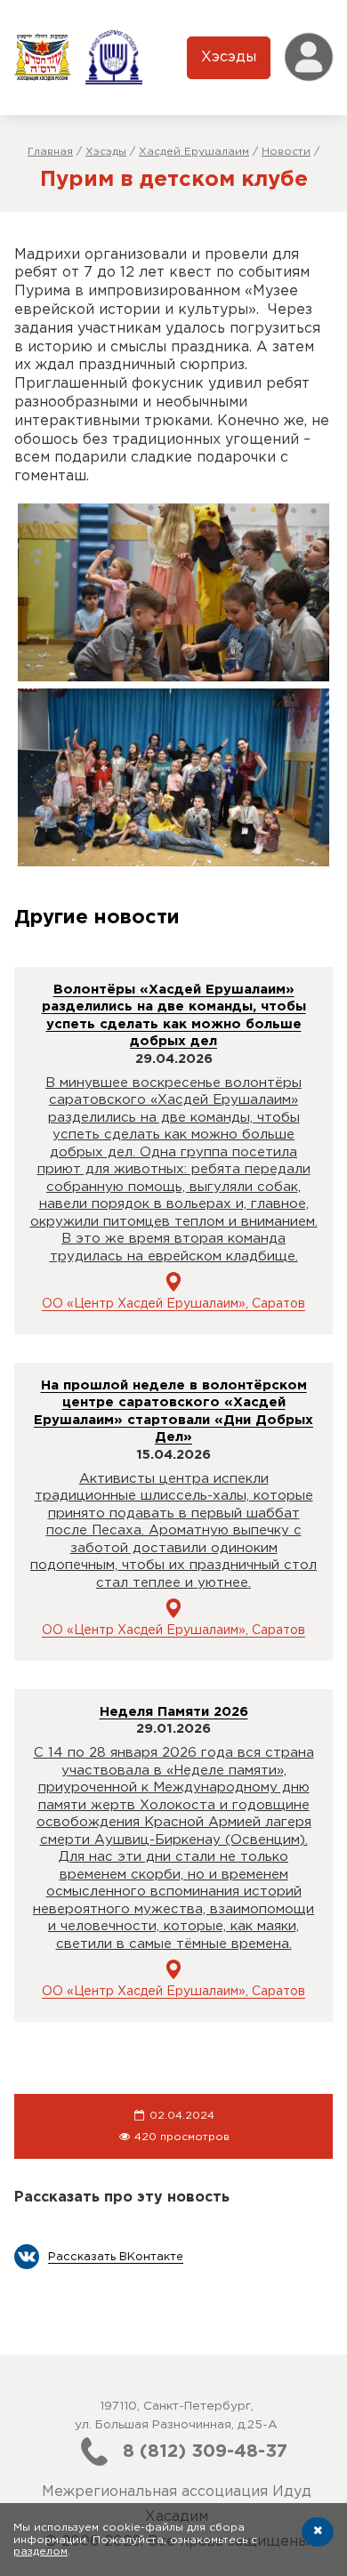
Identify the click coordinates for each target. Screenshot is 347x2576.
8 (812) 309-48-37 (205, 2451)
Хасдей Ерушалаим (194, 152)
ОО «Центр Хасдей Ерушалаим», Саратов (173, 1304)
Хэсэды (229, 57)
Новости (286, 152)
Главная (50, 152)
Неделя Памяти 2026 (174, 1712)
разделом (40, 2552)
